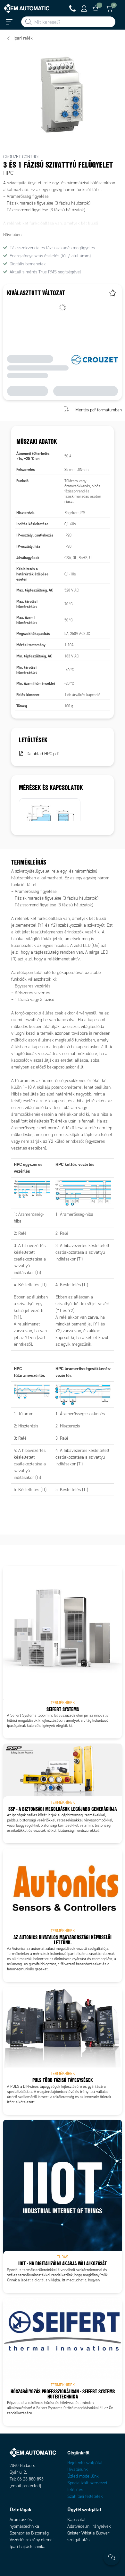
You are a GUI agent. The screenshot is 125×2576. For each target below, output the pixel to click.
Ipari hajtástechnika (28, 2547)
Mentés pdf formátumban (99, 410)
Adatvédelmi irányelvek (89, 2526)
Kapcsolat (76, 2520)
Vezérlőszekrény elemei (32, 2540)
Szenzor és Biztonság (29, 2533)
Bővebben (12, 235)
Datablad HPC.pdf (43, 754)
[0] (96, 8)
